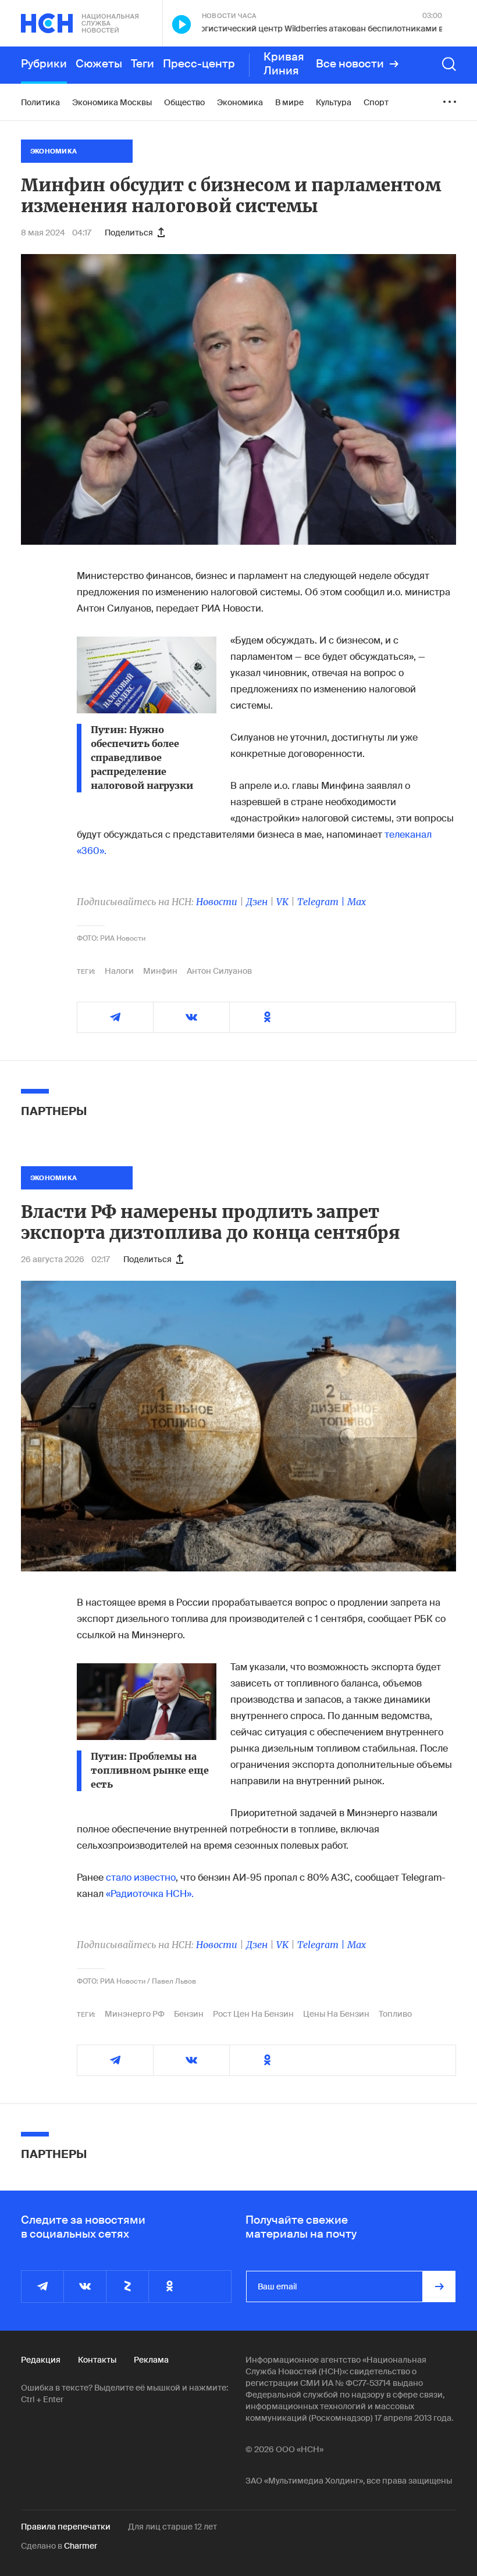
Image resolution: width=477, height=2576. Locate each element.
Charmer (81, 2546)
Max (357, 902)
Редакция (41, 2360)
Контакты (97, 2360)
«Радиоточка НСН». (150, 1894)
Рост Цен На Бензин (253, 2014)
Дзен (257, 902)
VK (282, 902)
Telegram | (322, 902)
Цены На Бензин (336, 2014)
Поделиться (129, 233)
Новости (217, 902)
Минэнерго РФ (135, 2014)
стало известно (141, 1877)
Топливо (395, 2014)
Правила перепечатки (66, 2527)
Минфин (160, 971)
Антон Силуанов (219, 971)
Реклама (151, 2360)
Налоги (119, 971)
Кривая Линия (284, 64)
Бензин (189, 2014)
